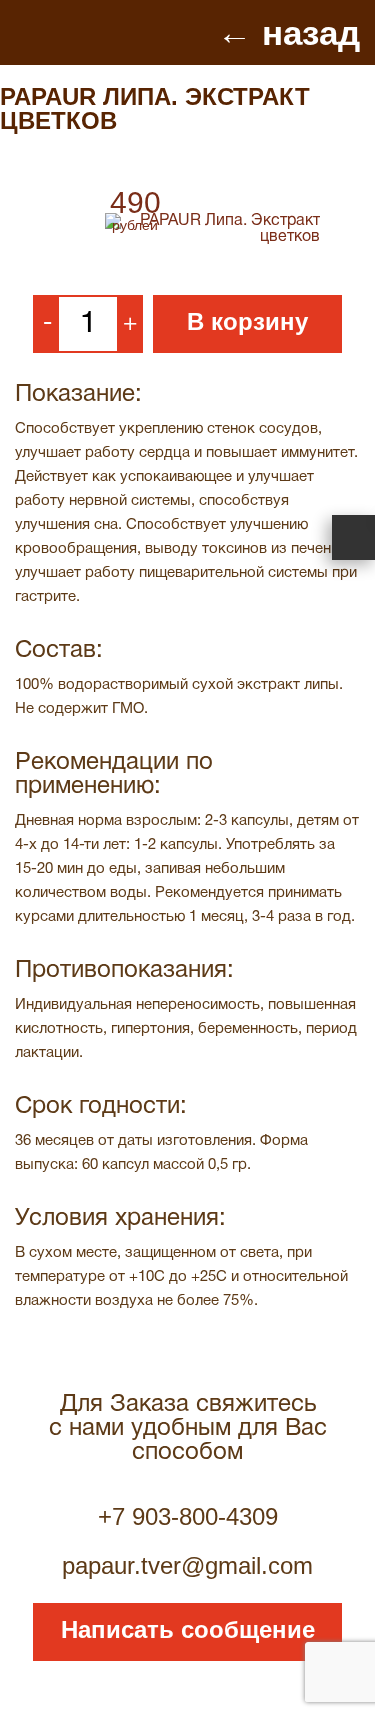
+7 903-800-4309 (188, 1516)
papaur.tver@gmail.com (187, 1565)
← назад (288, 32)
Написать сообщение (188, 1629)
